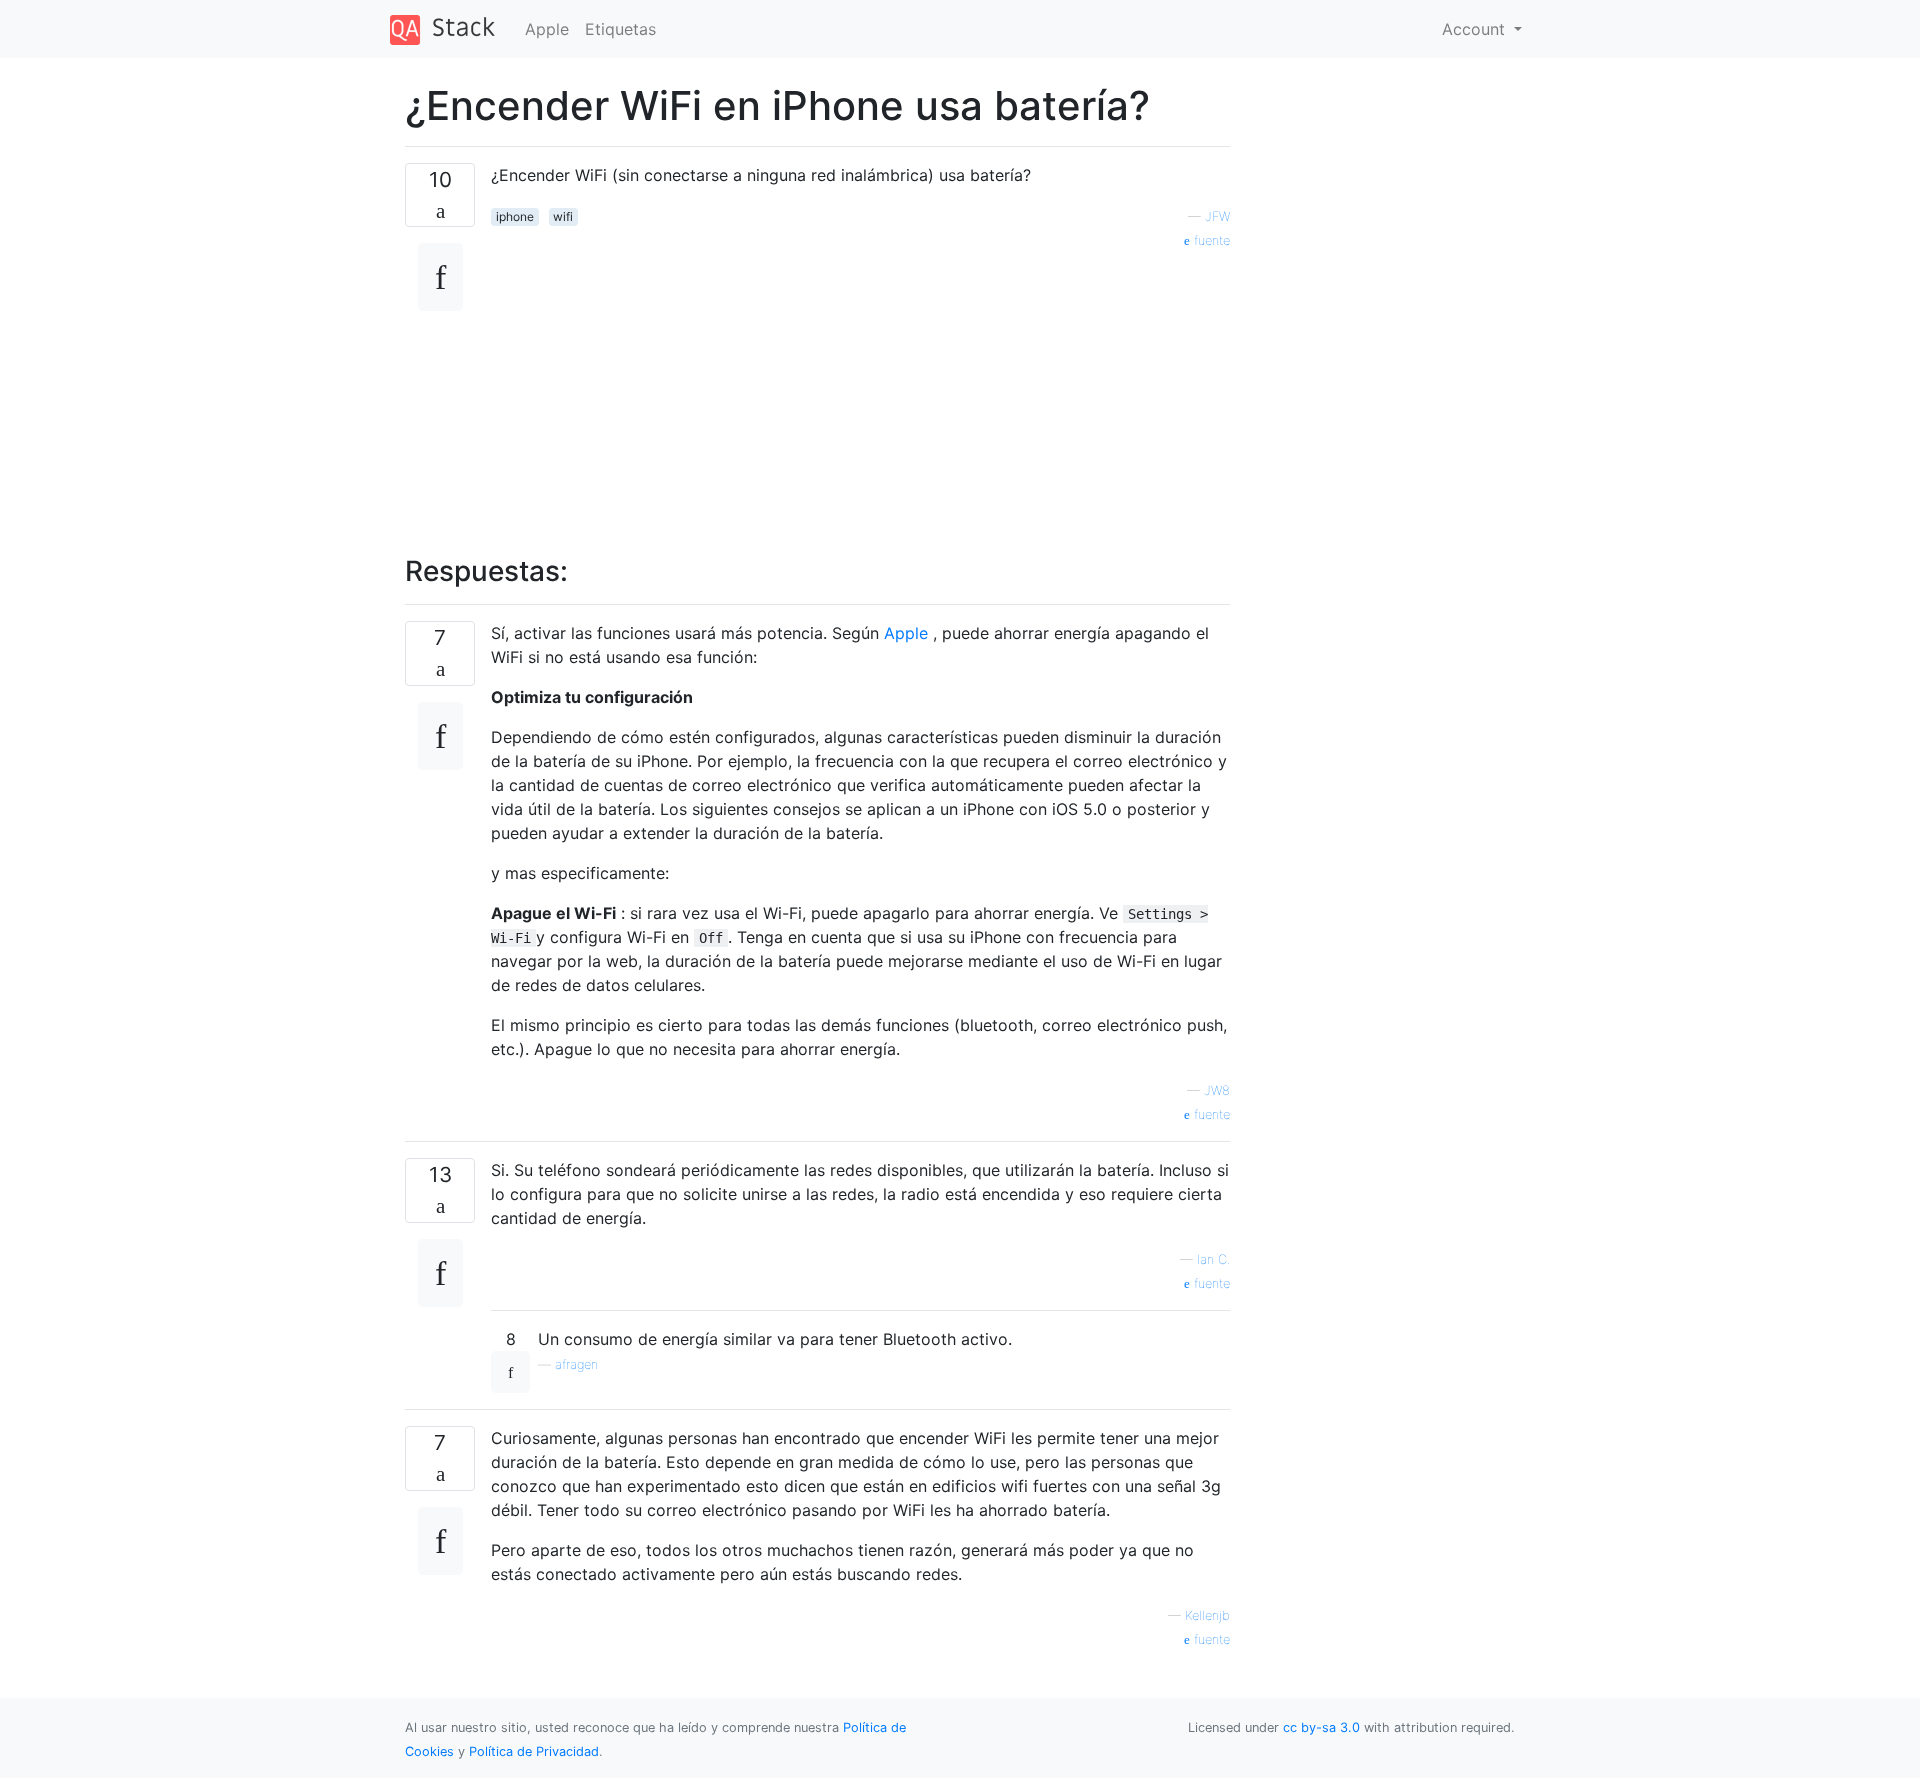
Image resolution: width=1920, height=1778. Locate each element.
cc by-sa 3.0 (1321, 1727)
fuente (1210, 240)
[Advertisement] (860, 391)
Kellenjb (1207, 1615)
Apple (547, 29)
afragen (576, 1364)
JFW (1217, 216)
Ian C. (1213, 1259)
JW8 (1217, 1090)
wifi (563, 216)
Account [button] (1476, 29)
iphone (515, 216)
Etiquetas (620, 29)
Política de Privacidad (534, 1751)
